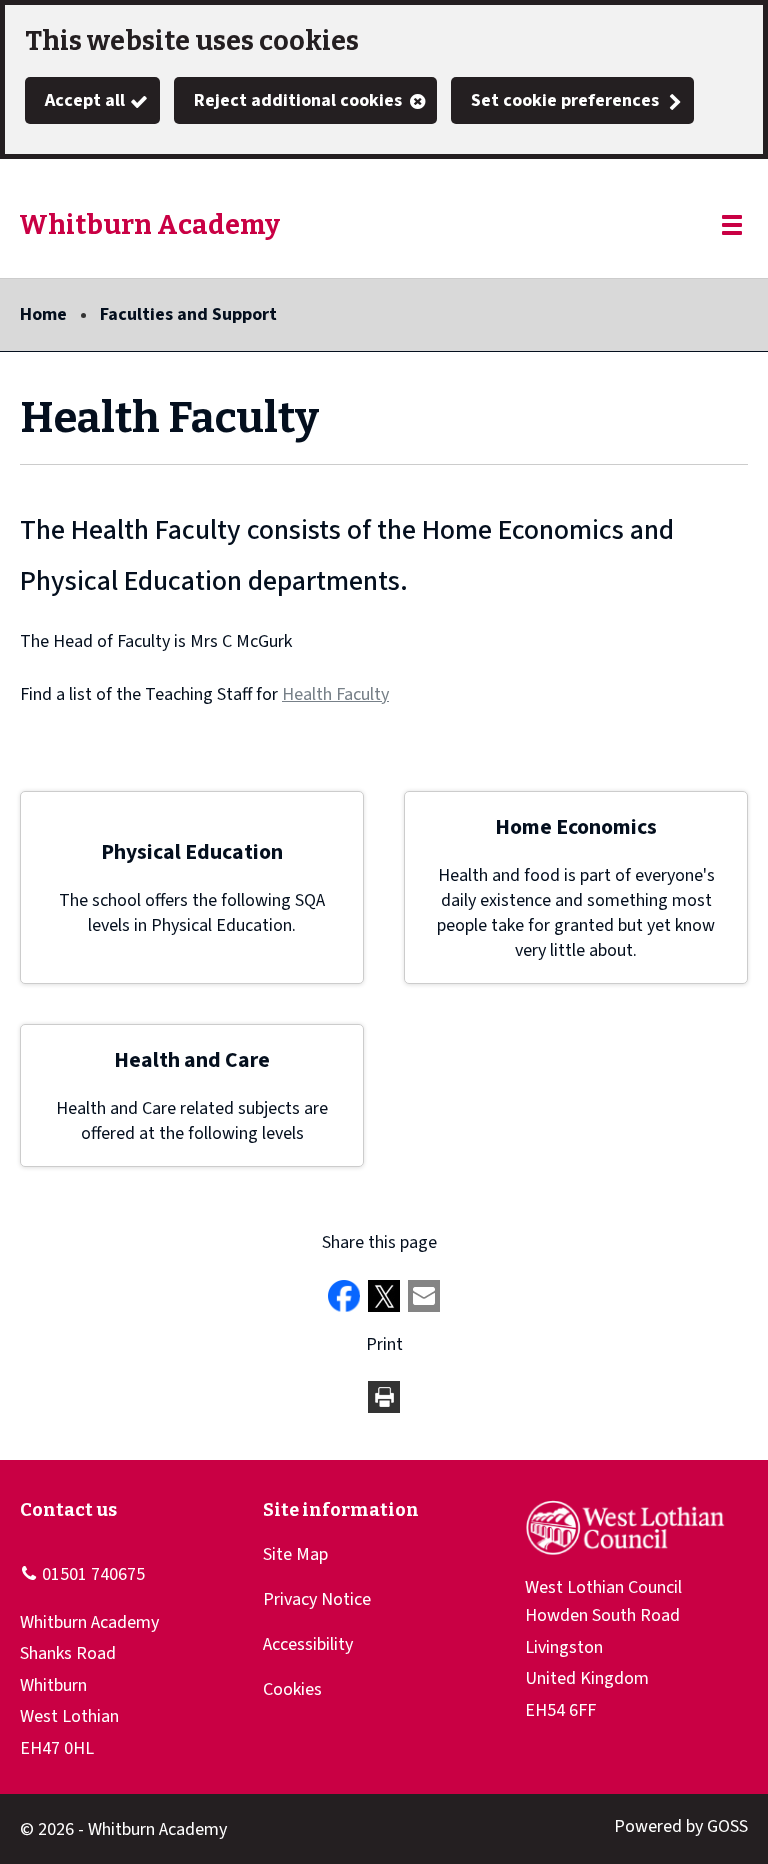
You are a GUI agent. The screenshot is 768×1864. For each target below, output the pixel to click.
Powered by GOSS (681, 1826)
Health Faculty (335, 694)
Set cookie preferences (565, 100)
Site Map (295, 1554)
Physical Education (192, 852)
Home (43, 314)
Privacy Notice (317, 1599)
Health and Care (192, 1060)
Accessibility (308, 1644)
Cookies (292, 1689)
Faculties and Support (188, 314)
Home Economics (576, 827)
